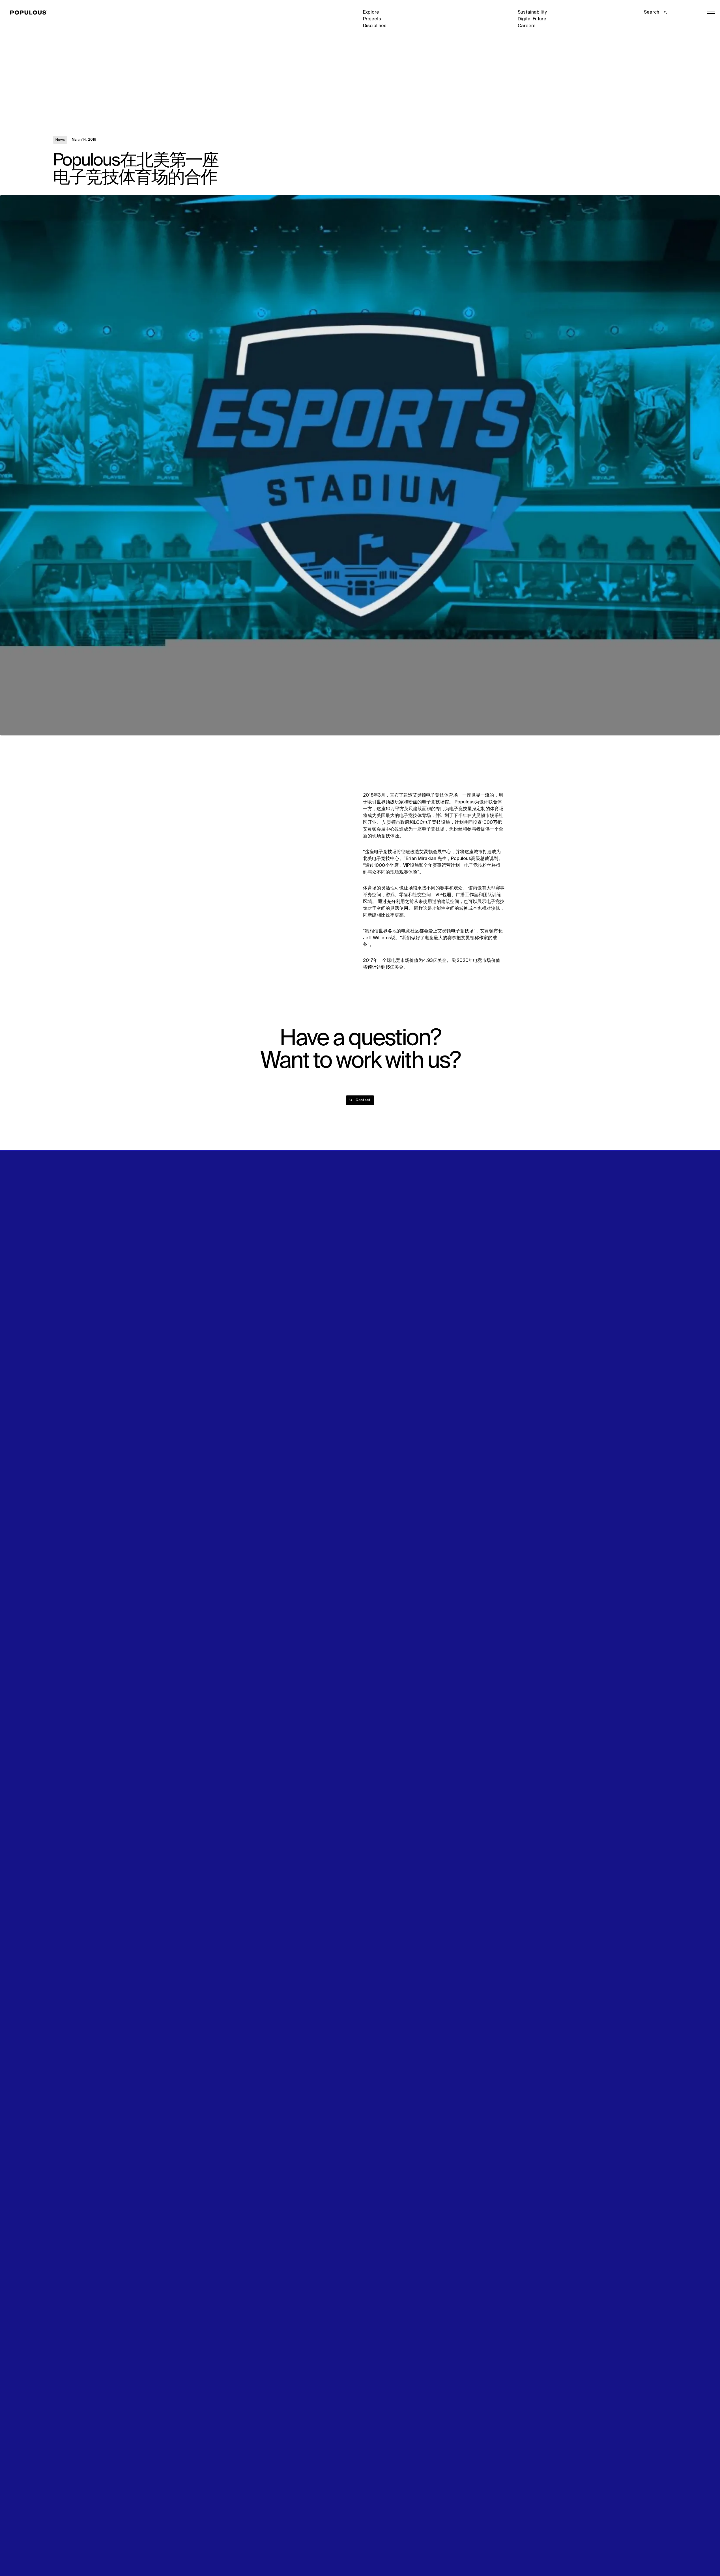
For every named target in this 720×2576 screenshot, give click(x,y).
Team (214, 1286)
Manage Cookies (536, 2552)
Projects (372, 19)
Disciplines (375, 26)
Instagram (609, 1279)
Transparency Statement (390, 2552)
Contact (372, 1299)
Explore (371, 12)
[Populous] (30, 13)
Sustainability (532, 12)
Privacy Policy (67, 2552)
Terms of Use (222, 2552)
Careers (527, 26)
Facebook (528, 1286)
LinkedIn (527, 1279)
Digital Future (532, 19)
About (214, 1279)
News (60, 140)
